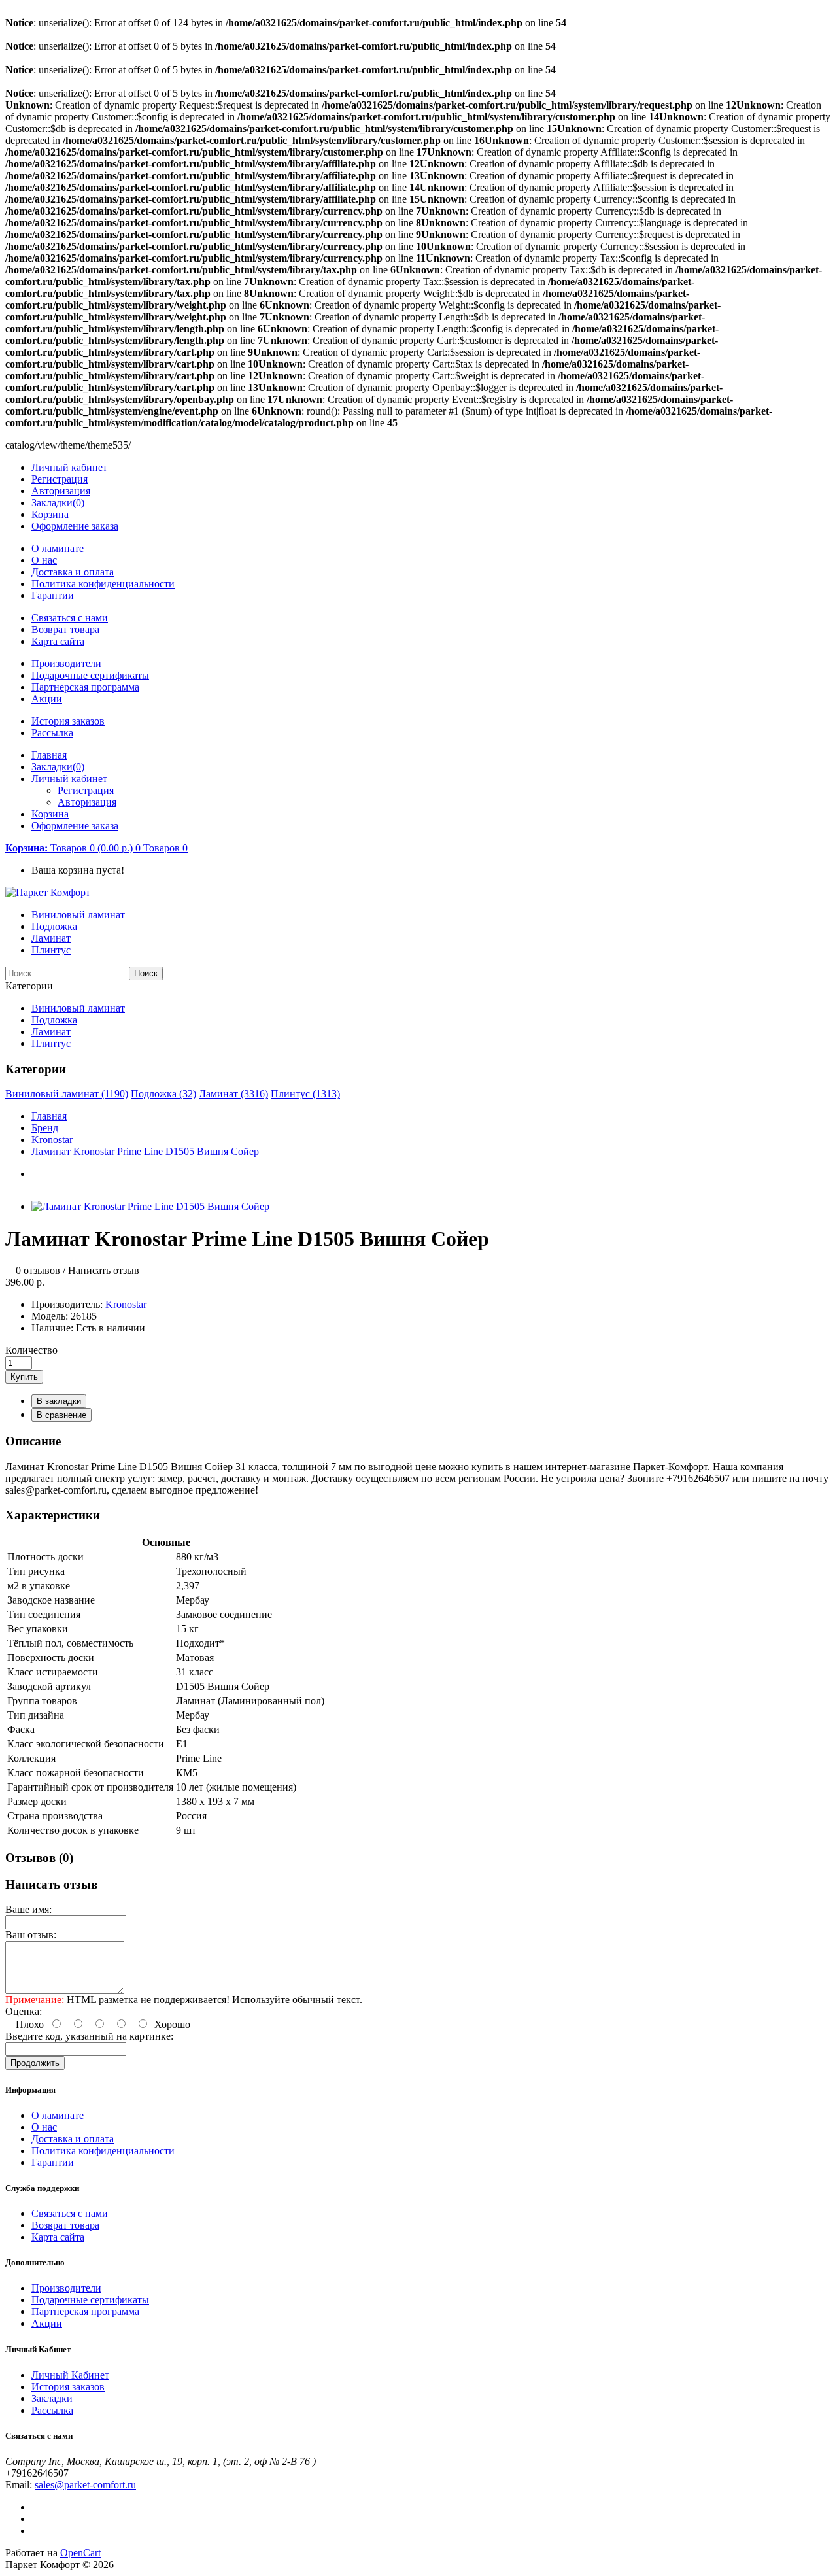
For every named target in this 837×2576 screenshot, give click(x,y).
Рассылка (52, 733)
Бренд (45, 1128)
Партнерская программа (85, 687)
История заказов (68, 721)
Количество (31, 1350)
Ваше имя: (28, 1909)
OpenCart (80, 2553)
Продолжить (35, 2063)
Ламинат (51, 938)
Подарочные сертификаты (90, 675)
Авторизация (61, 491)
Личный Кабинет (70, 2375)
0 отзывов (38, 1270)
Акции (47, 699)
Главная (49, 1116)
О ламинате (58, 548)
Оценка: (24, 2011)
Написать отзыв (104, 1270)
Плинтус (51, 950)
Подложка (54, 926)
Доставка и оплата (73, 572)
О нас (44, 560)
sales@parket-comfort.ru (85, 2485)
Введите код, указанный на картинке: (89, 2036)
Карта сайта (58, 641)
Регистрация (60, 479)
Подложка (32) (163, 1094)
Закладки (52, 2398)
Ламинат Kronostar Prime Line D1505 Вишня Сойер (145, 1151)
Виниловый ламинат (78, 915)
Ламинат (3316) (233, 1094)
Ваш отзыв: (31, 1935)
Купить (24, 1377)
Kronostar (52, 1140)
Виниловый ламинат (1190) (67, 1094)
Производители (66, 663)
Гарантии (53, 595)
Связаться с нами (70, 618)
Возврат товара (65, 629)
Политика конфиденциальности (103, 584)
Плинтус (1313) (305, 1094)
